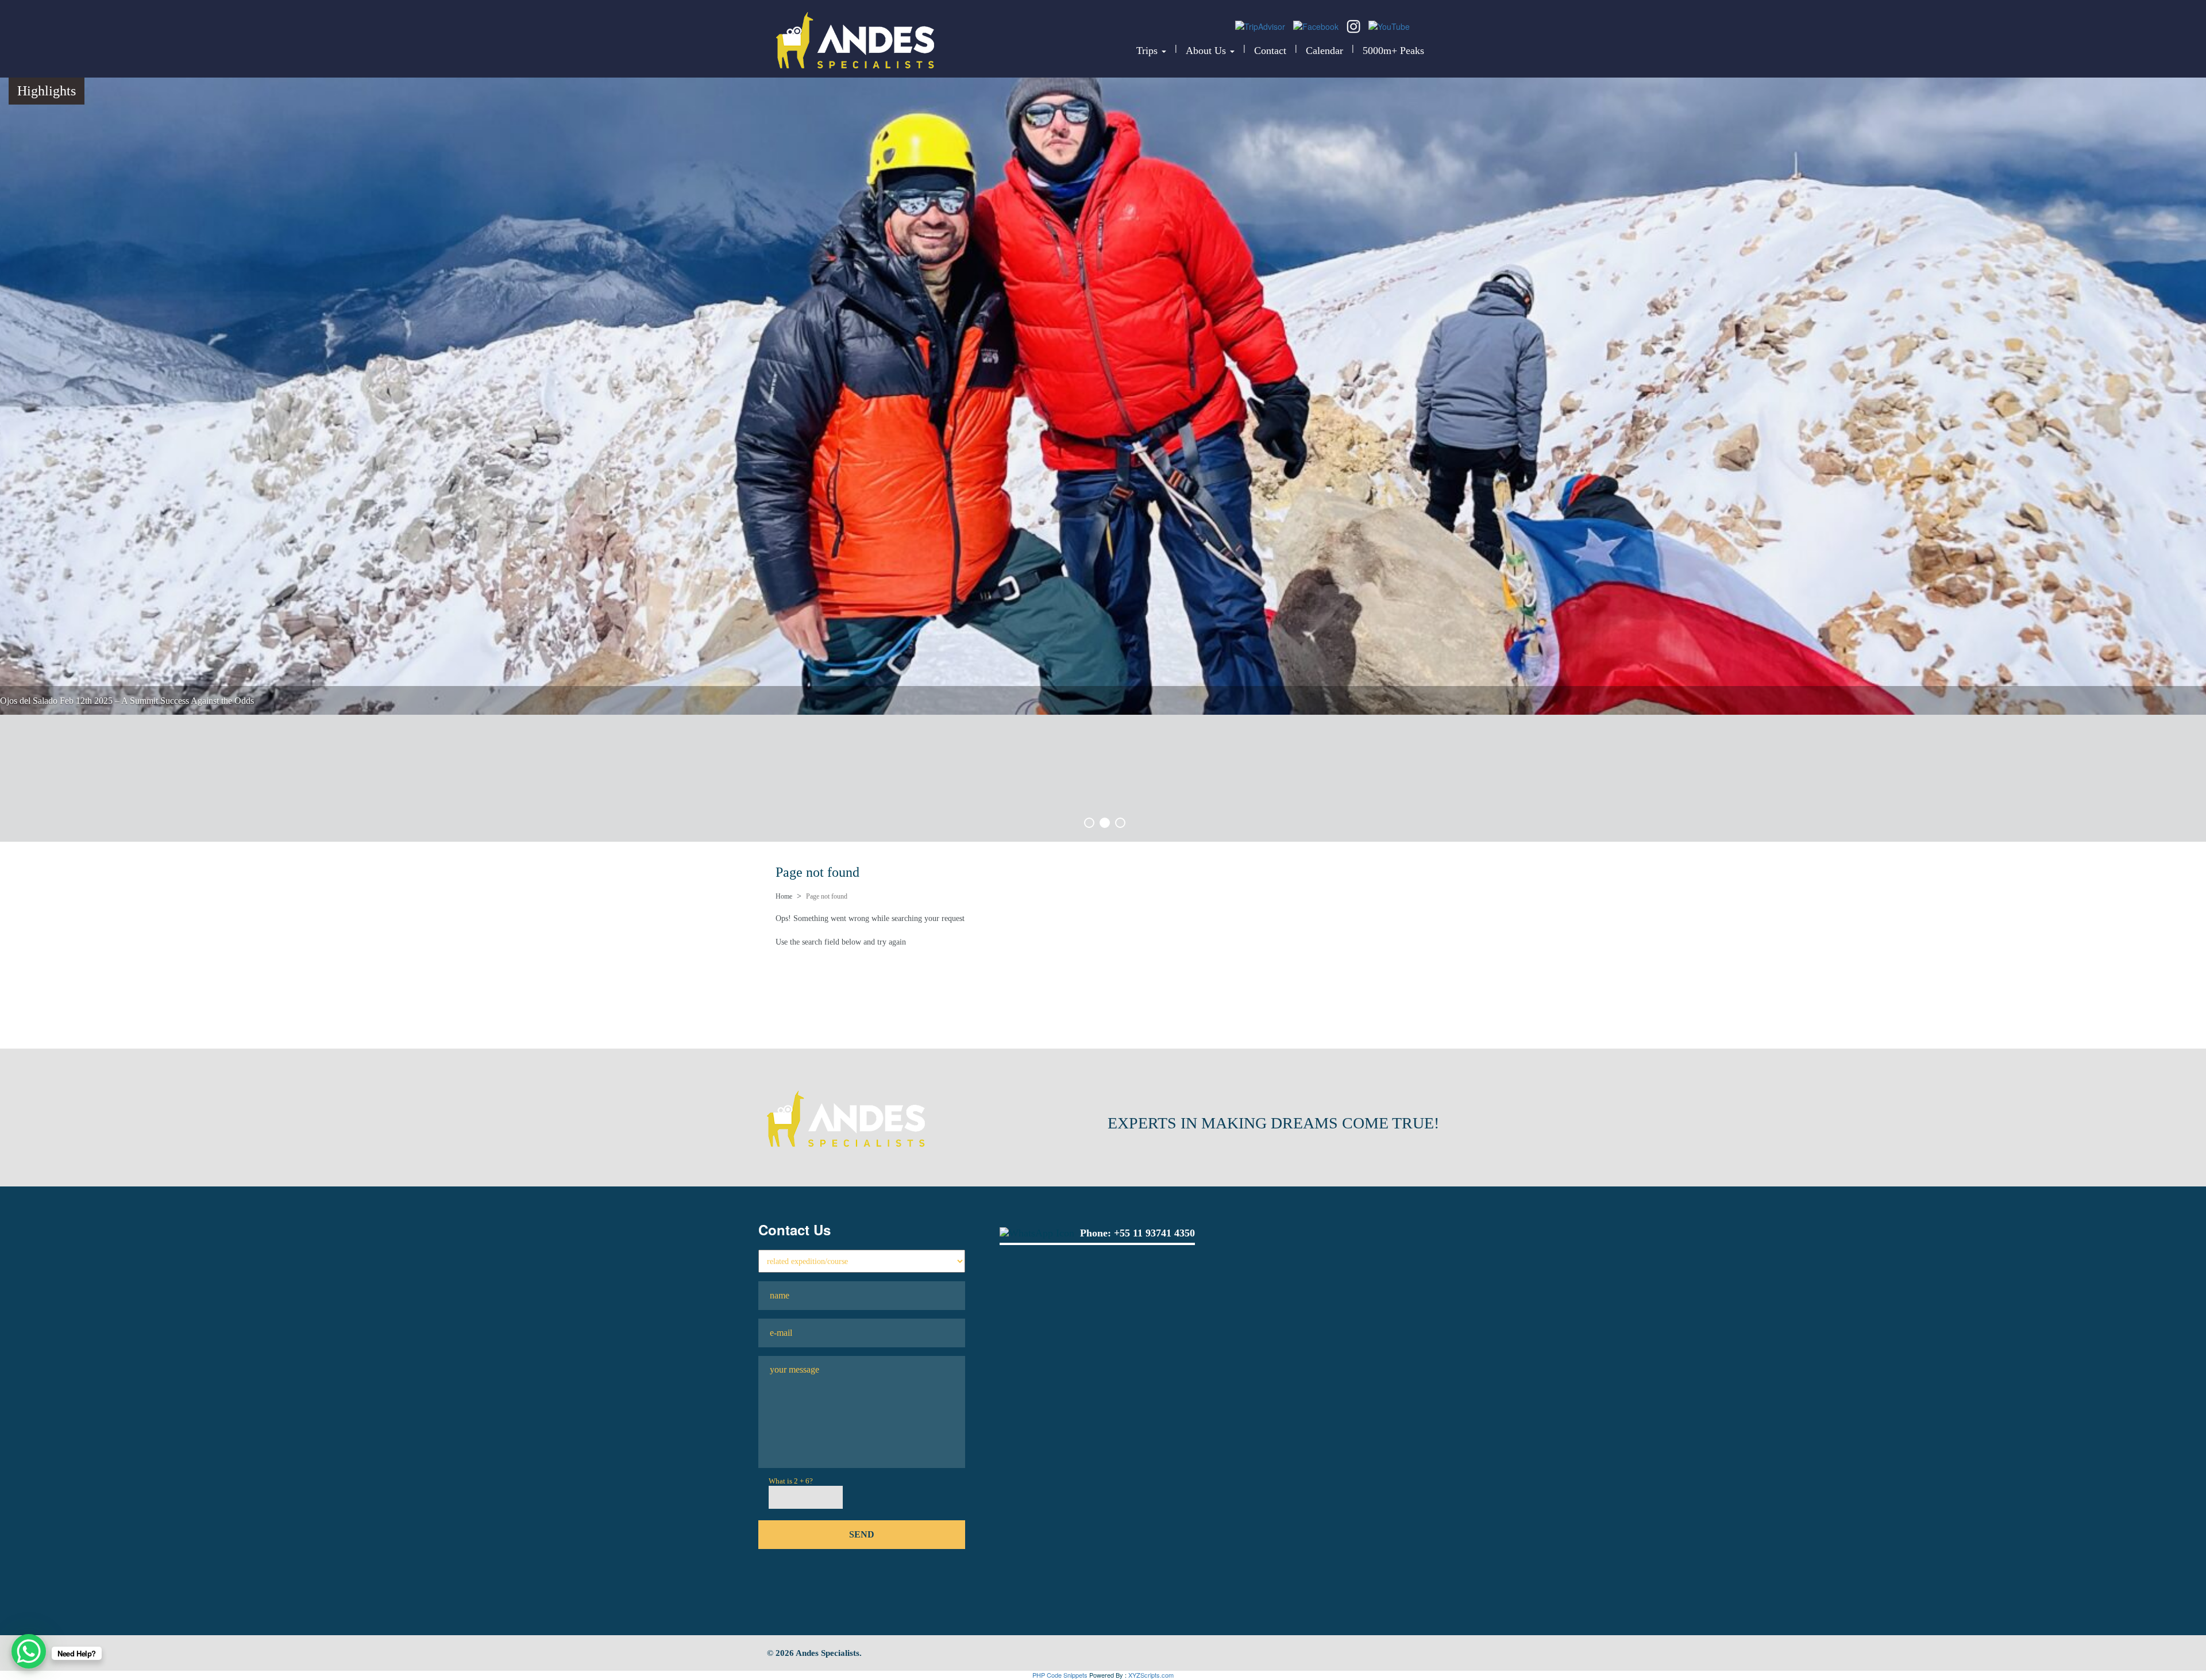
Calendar (1324, 51)
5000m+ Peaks (1393, 51)
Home (784, 896)
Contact (1270, 51)
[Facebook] (1317, 25)
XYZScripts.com (1151, 1675)
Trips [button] (1148, 51)
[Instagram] (1355, 25)
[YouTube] (1389, 25)
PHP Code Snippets (1060, 1675)
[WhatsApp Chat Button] (29, 1651)
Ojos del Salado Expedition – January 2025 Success (94, 828)
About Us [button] (1207, 51)
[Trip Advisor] (1261, 25)
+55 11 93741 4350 (1154, 1233)
